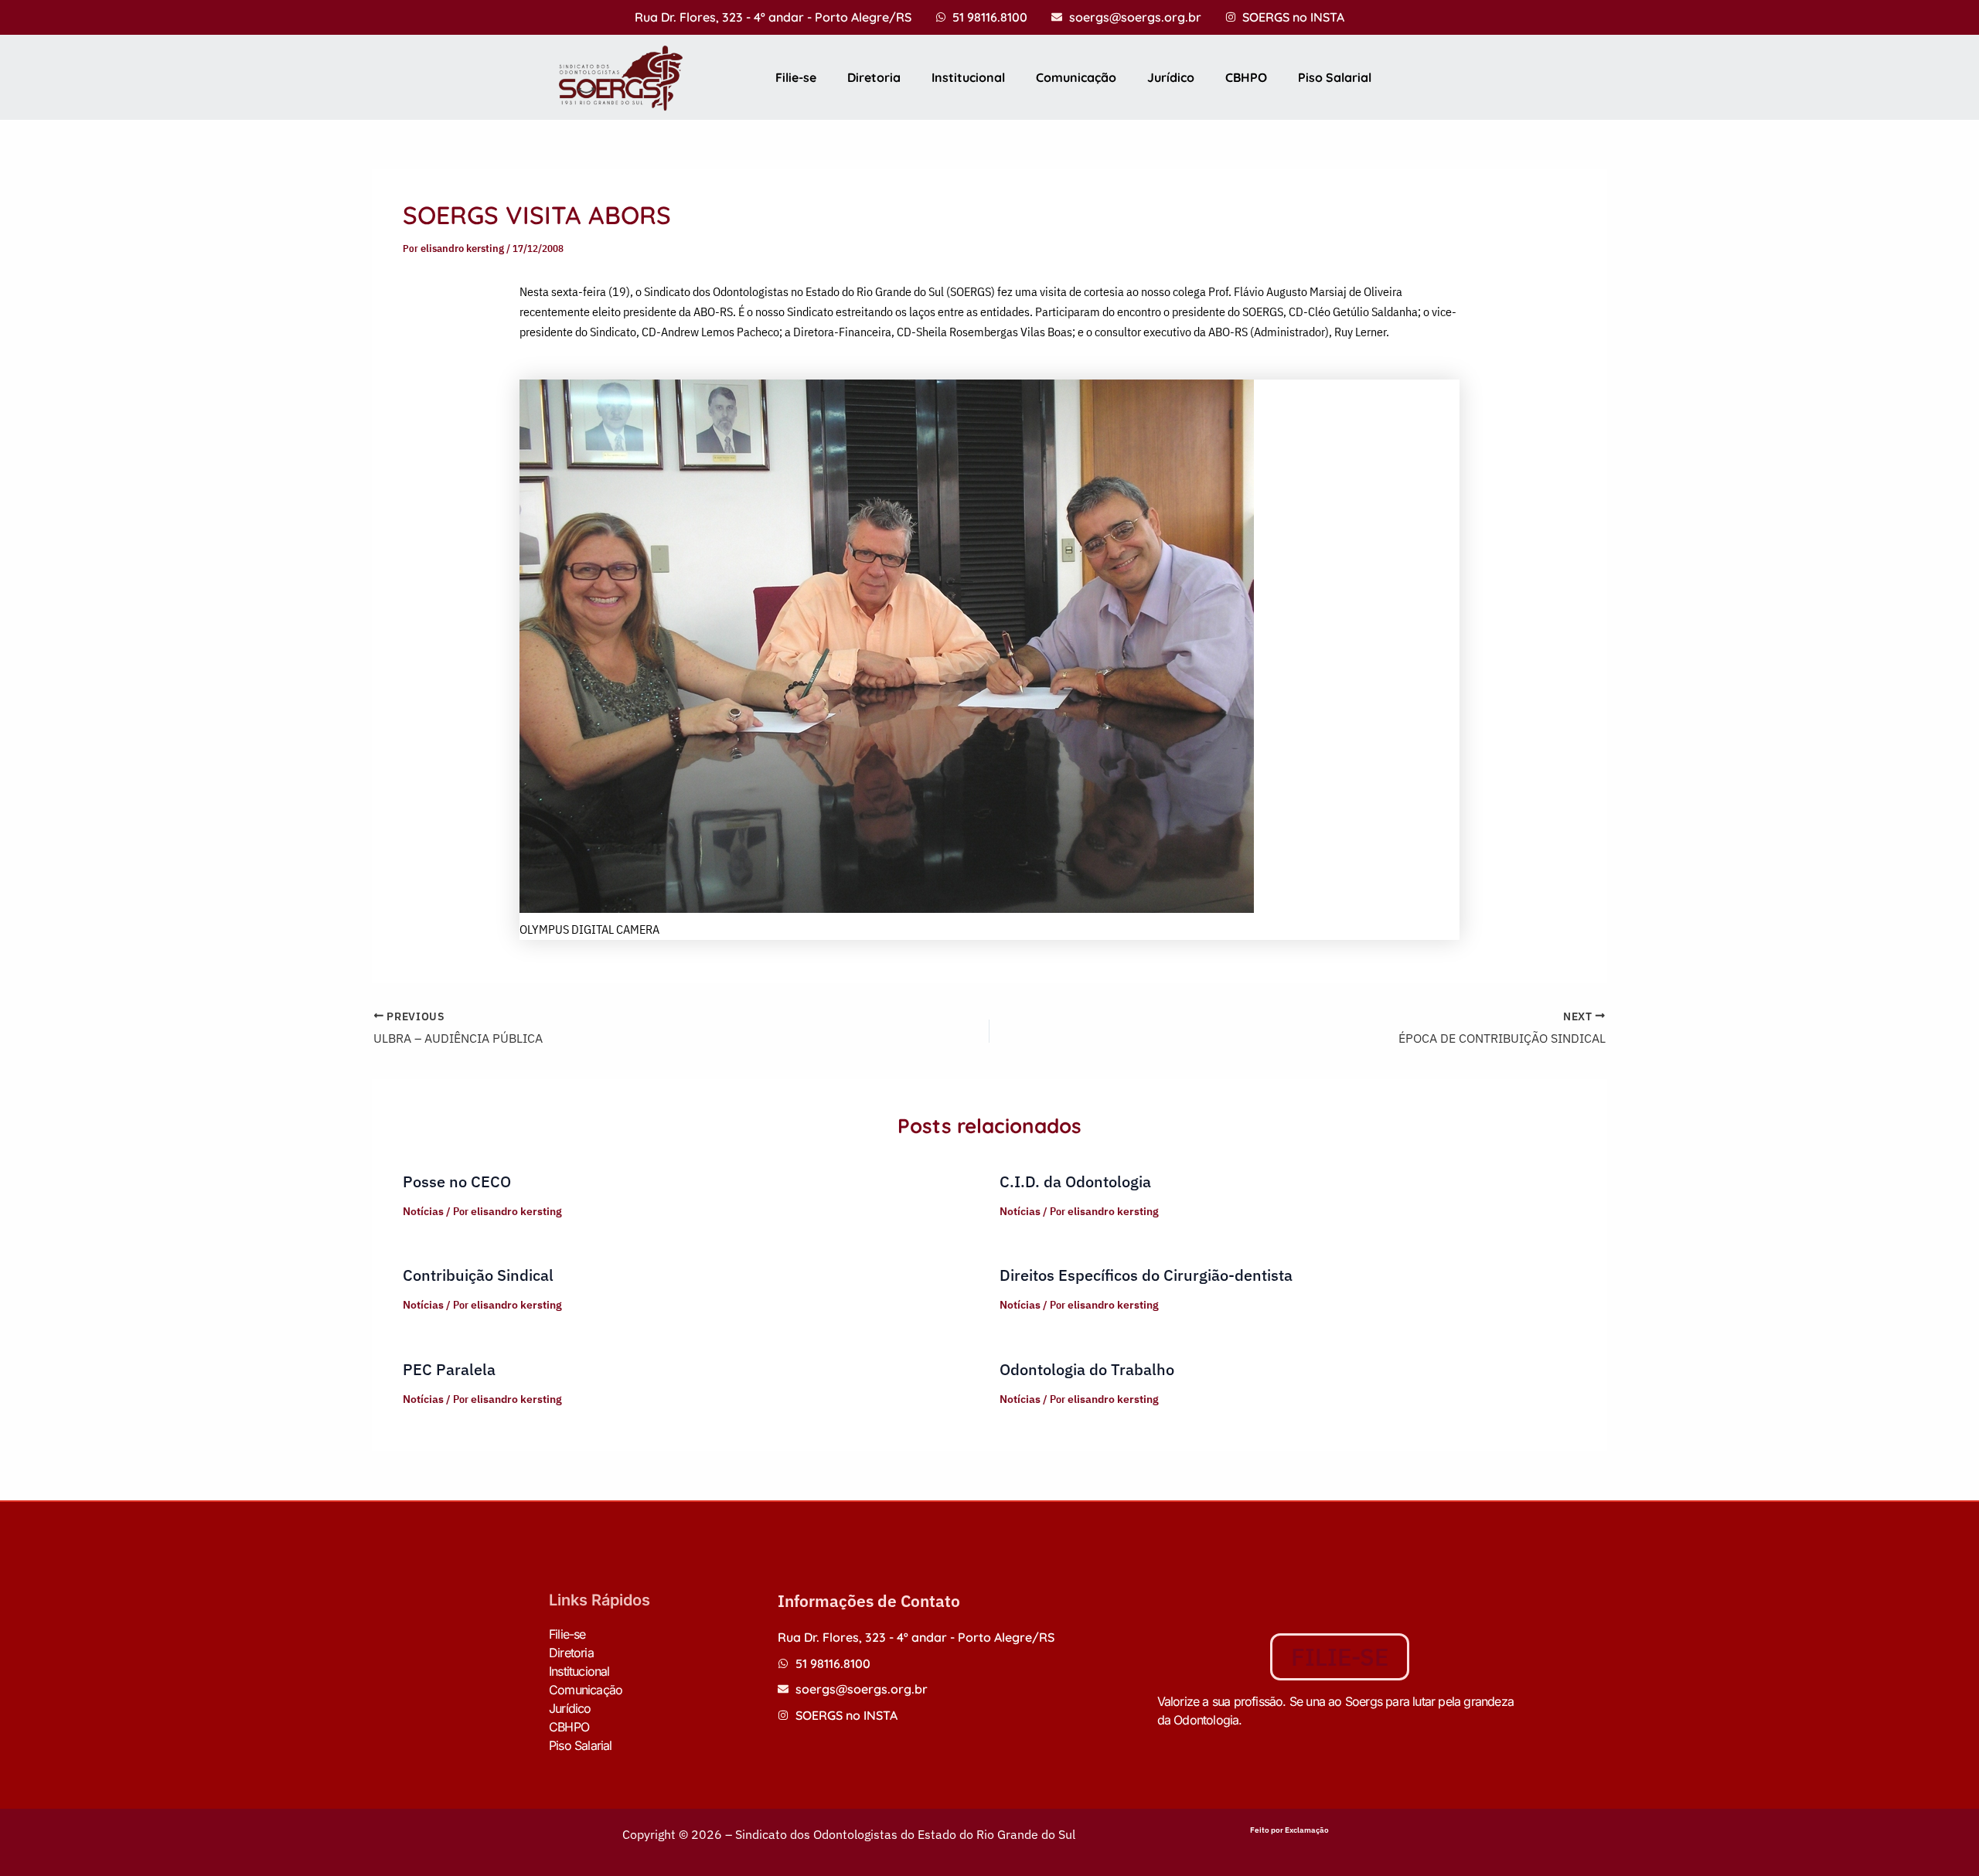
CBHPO (1246, 77)
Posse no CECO (457, 1181)
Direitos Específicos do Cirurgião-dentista (1146, 1275)
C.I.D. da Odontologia (1075, 1181)
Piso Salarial (1335, 77)
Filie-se (796, 77)
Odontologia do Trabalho (1087, 1369)
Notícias (423, 1211)
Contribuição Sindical (478, 1275)
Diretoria (874, 77)
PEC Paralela (449, 1369)
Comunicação (1076, 77)
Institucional (968, 77)
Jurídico (1171, 77)
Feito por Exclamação (1289, 1830)
